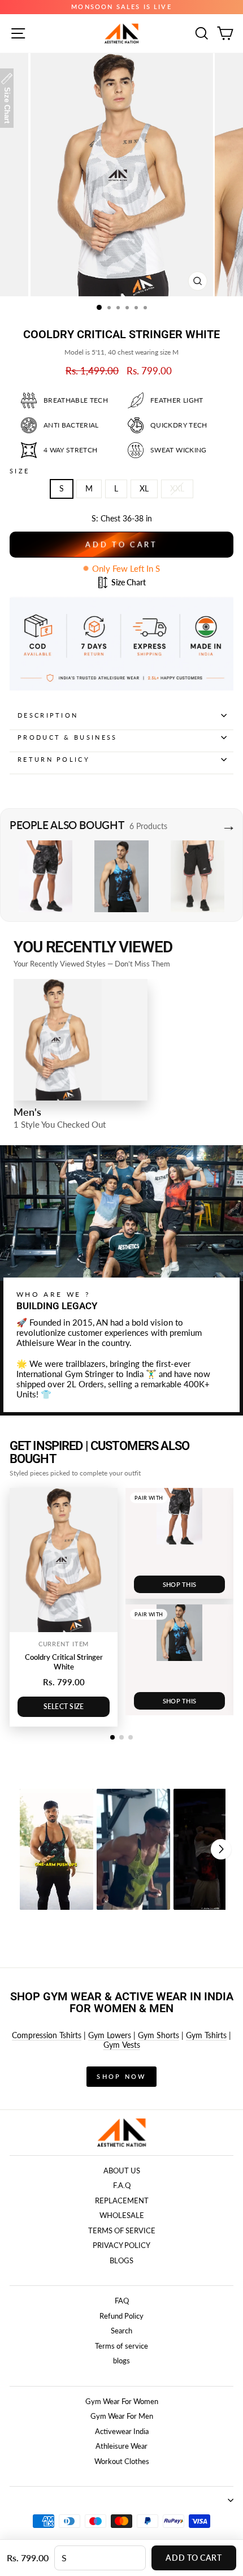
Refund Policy (121, 2316)
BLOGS (121, 2260)
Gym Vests (122, 2045)
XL (144, 488)
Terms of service (121, 2346)
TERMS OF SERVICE (122, 2230)
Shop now (121, 2076)
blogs (121, 2361)
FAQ (122, 2301)
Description (48, 715)
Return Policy (54, 759)
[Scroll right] (221, 1849)
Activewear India (122, 2431)
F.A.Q (122, 2185)
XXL (177, 488)
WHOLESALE (122, 2215)
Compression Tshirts (47, 2035)
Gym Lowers (110, 2035)
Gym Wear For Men (122, 2416)
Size (19, 471)
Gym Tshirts (206, 2035)
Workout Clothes (122, 2461)
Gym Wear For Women (122, 2401)
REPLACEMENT (122, 2200)
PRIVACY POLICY (121, 2245)
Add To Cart (194, 2558)
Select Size (64, 1706)
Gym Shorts (159, 2035)
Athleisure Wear (121, 2446)
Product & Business (68, 737)
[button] (57, 1849)
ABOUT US (122, 2171)
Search (121, 2331)
